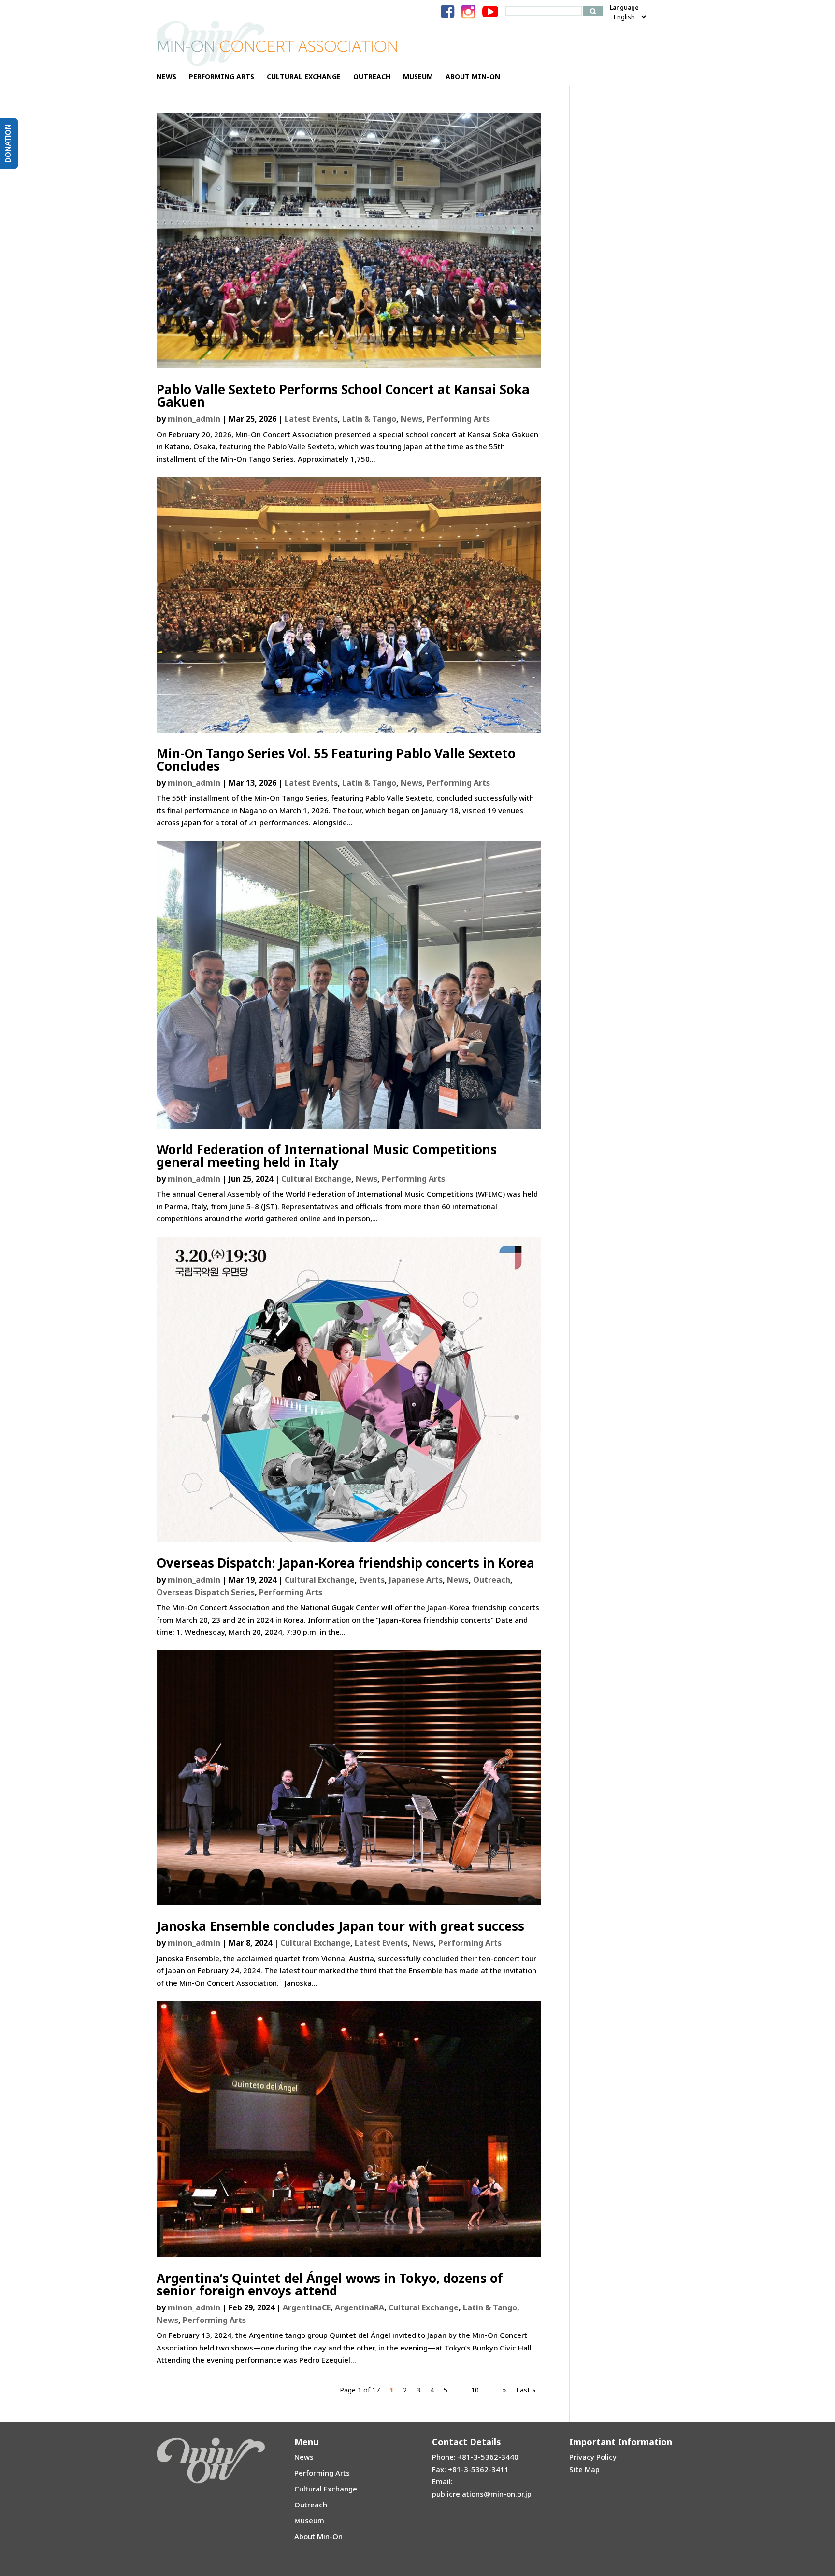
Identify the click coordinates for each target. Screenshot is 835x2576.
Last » (526, 2390)
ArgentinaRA (360, 2307)
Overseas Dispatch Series (206, 1592)
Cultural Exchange (316, 1179)
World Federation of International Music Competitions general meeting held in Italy (327, 1156)
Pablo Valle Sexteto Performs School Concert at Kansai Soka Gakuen (343, 396)
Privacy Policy (593, 2457)
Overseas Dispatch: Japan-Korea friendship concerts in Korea (346, 1563)
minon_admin (194, 419)
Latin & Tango (369, 419)
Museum (309, 2520)
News (411, 419)
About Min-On (318, 2536)
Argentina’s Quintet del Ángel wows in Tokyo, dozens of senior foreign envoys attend (330, 2284)
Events (372, 1580)
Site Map (584, 2469)
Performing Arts (458, 419)
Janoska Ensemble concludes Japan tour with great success (340, 1926)
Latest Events (311, 419)
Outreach (492, 1580)
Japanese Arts (416, 1580)
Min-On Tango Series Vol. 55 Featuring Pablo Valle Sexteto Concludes (336, 760)
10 (475, 2390)
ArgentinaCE (307, 2307)
